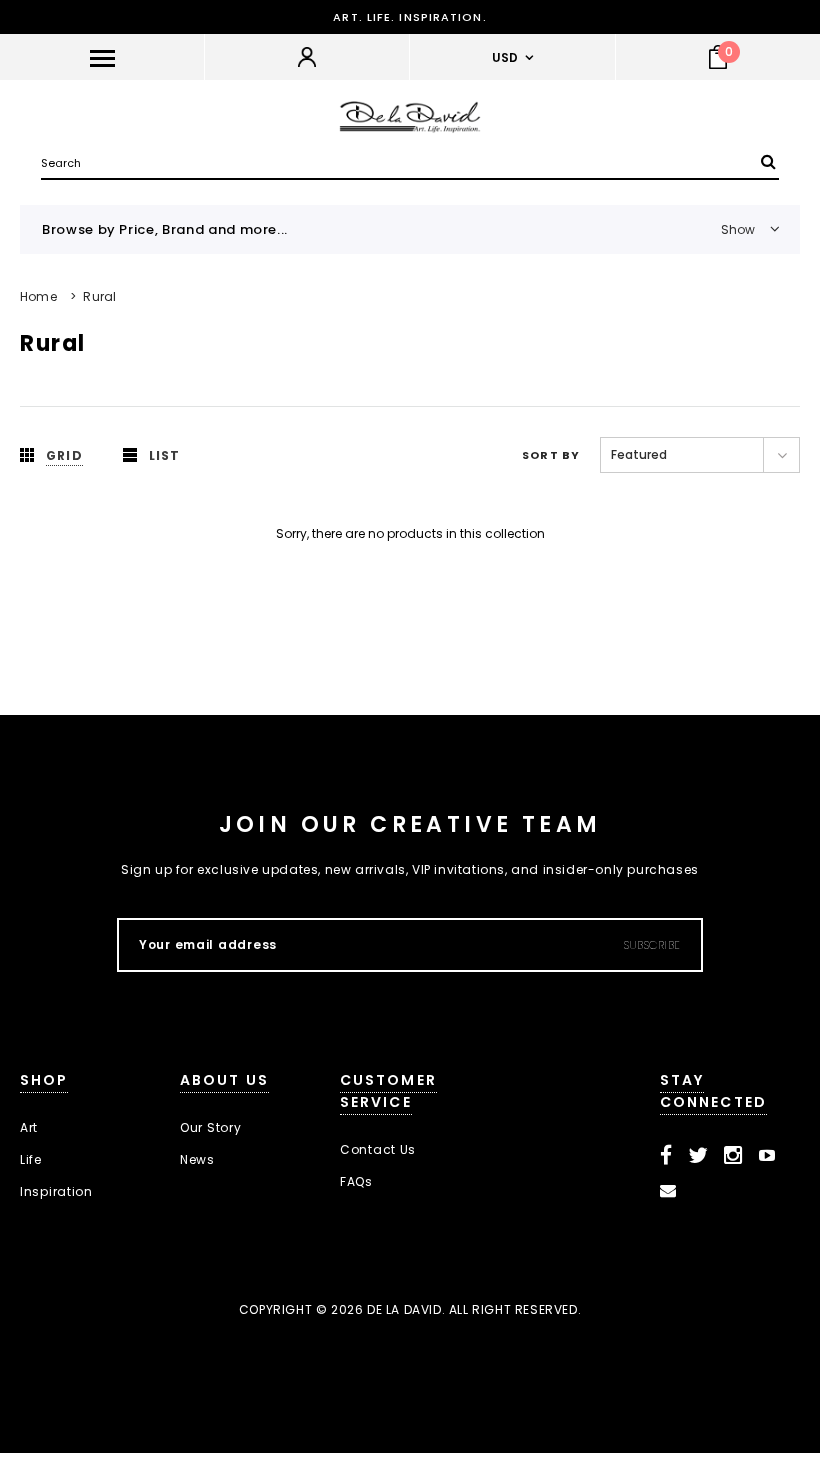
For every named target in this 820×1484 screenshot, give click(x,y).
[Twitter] (698, 1156)
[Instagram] (733, 1156)
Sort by (551, 455)
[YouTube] (767, 1156)
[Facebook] (666, 1156)
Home (38, 296)
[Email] (668, 1191)
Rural (99, 296)
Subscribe (652, 945)
